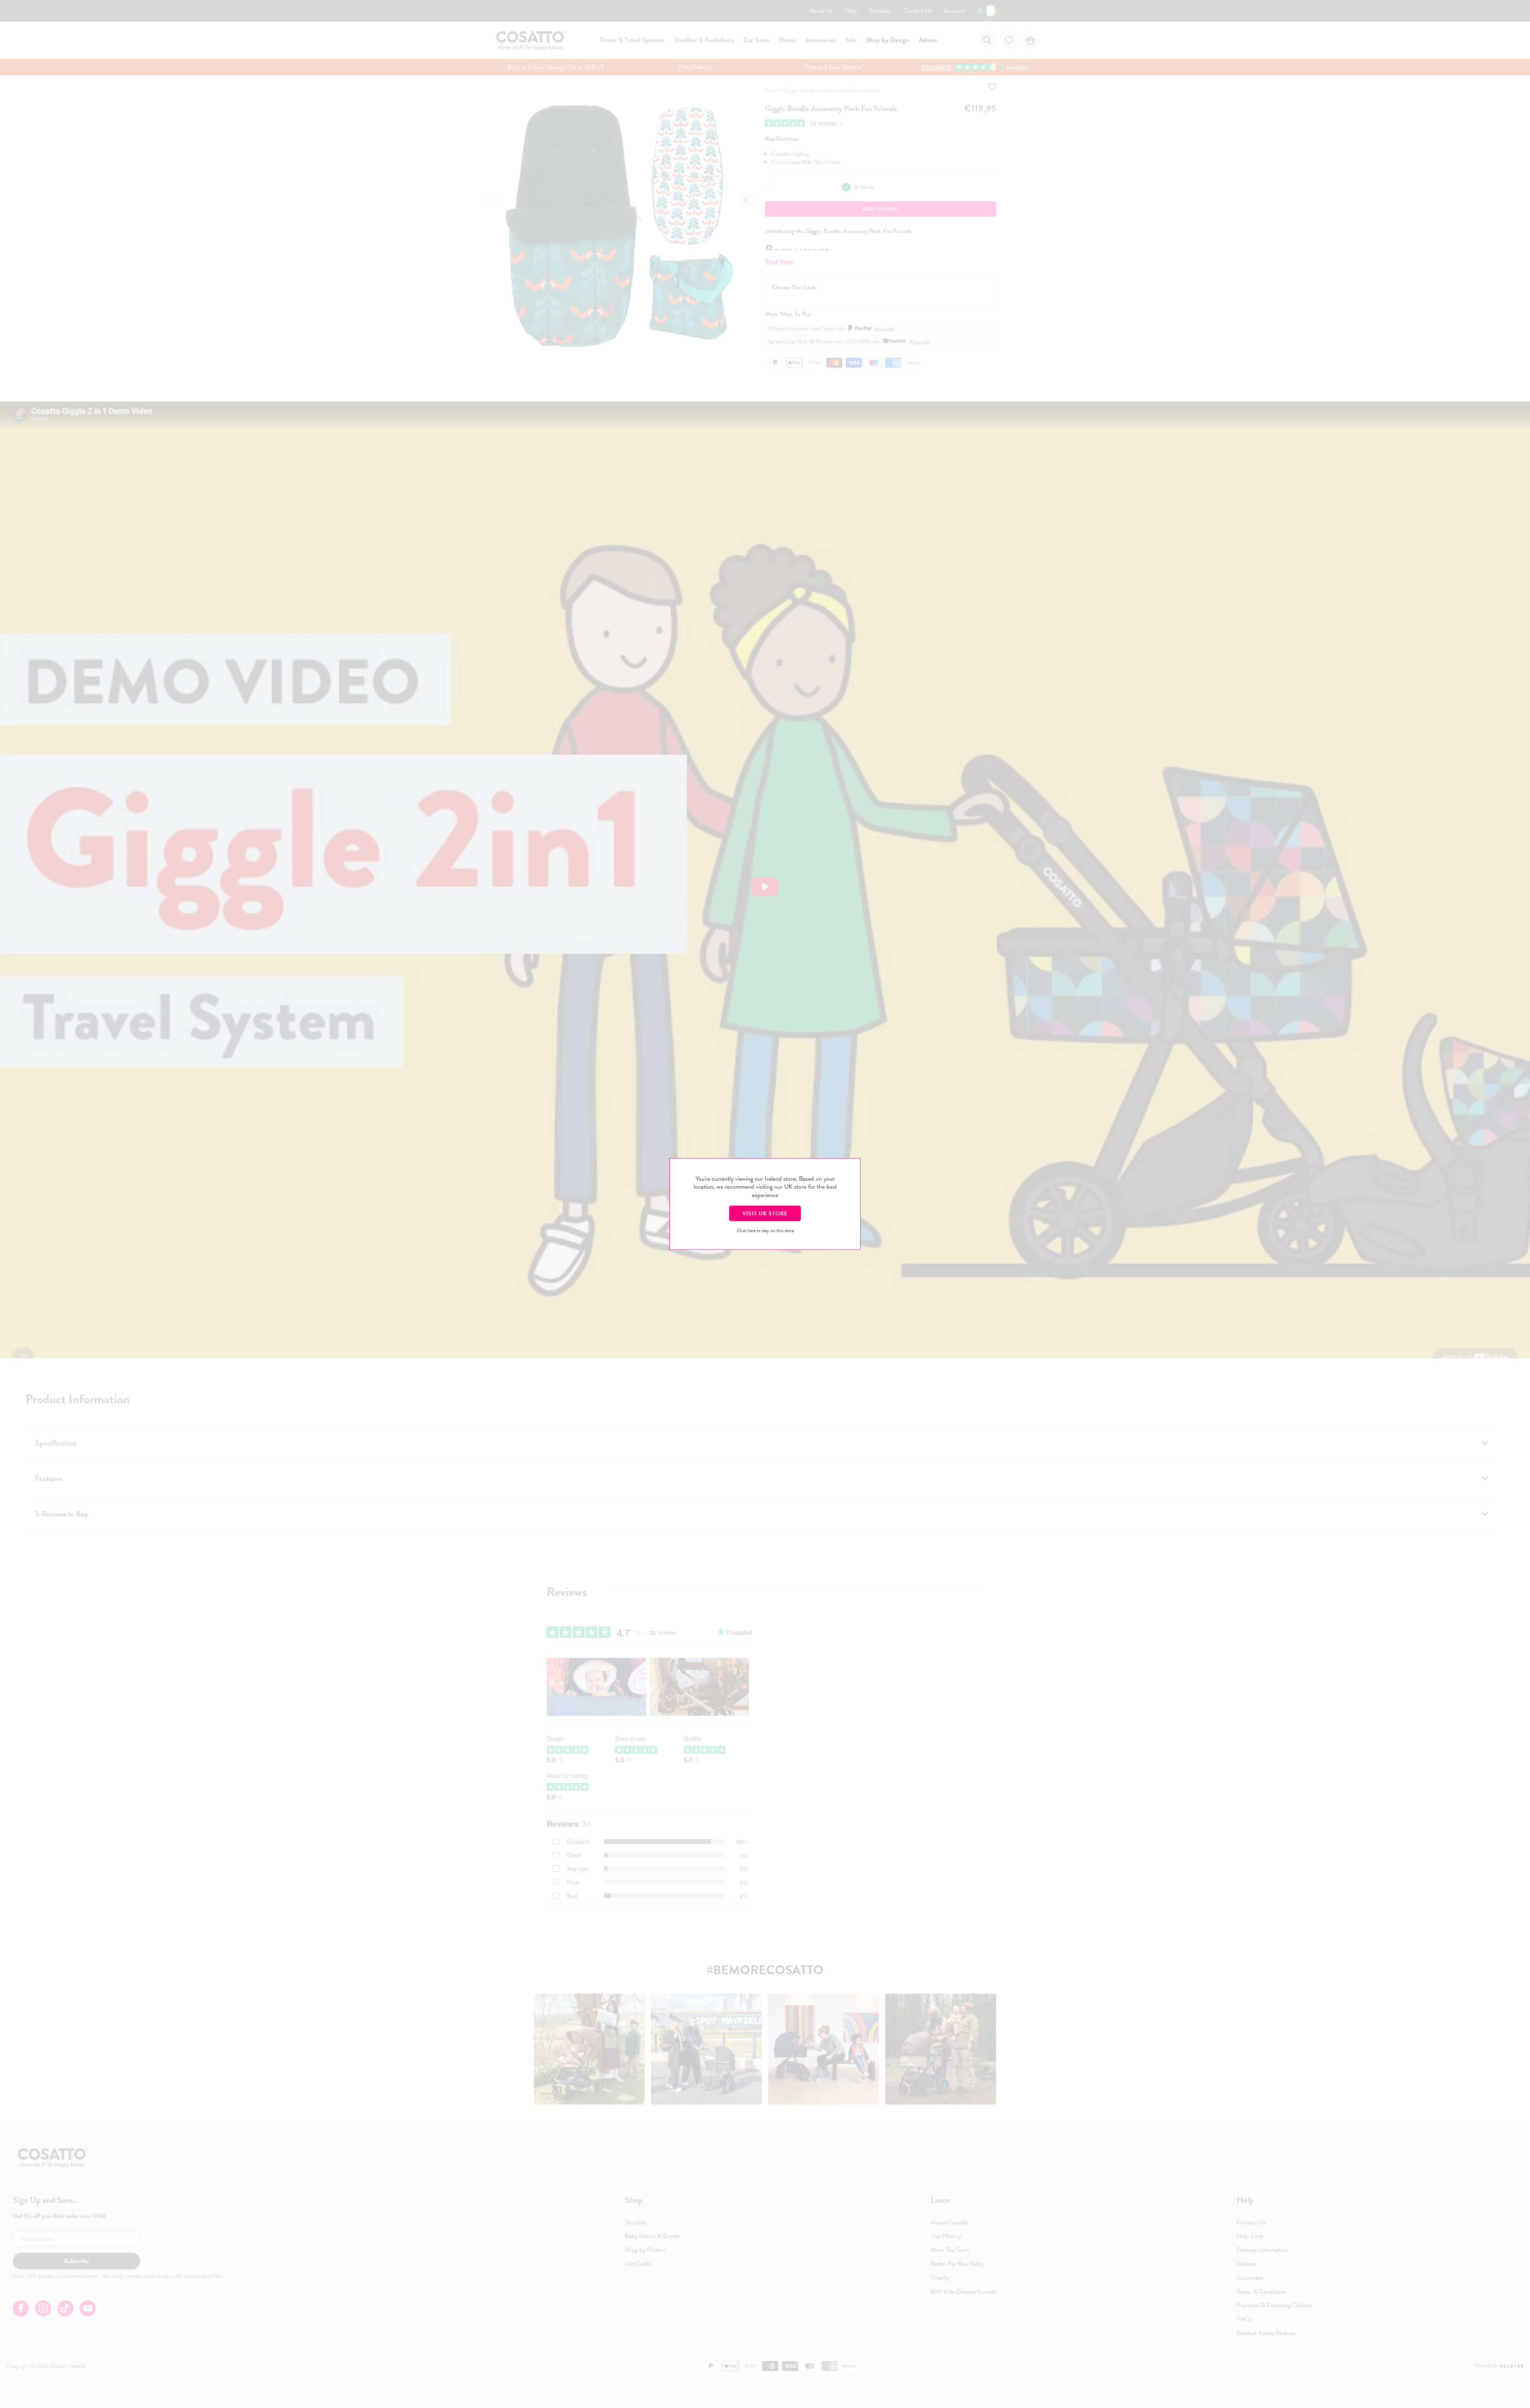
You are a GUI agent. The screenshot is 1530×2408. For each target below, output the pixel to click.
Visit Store (765, 1213)
